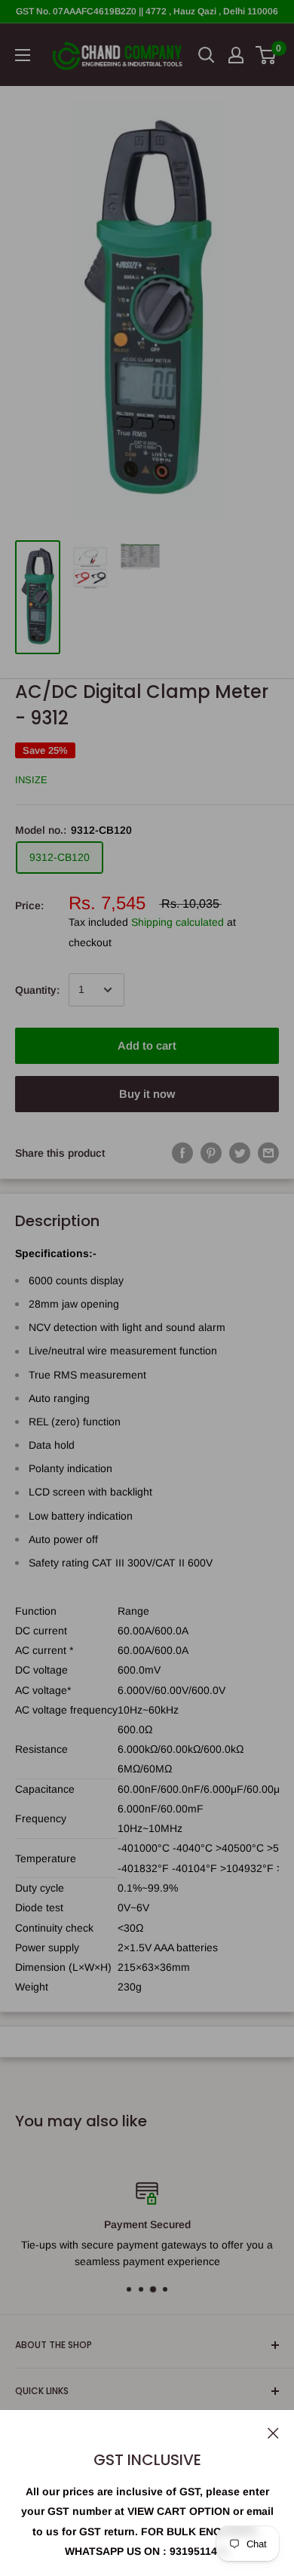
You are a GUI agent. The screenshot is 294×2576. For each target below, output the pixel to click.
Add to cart (147, 1045)
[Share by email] (268, 1153)
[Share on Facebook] (182, 1153)
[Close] (273, 2432)
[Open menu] (23, 55)
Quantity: (37, 990)
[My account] (236, 55)
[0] (266, 55)
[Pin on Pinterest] (211, 1153)
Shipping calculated (178, 922)
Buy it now (147, 1094)
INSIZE (31, 780)
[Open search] (207, 55)
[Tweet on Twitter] (240, 1153)
